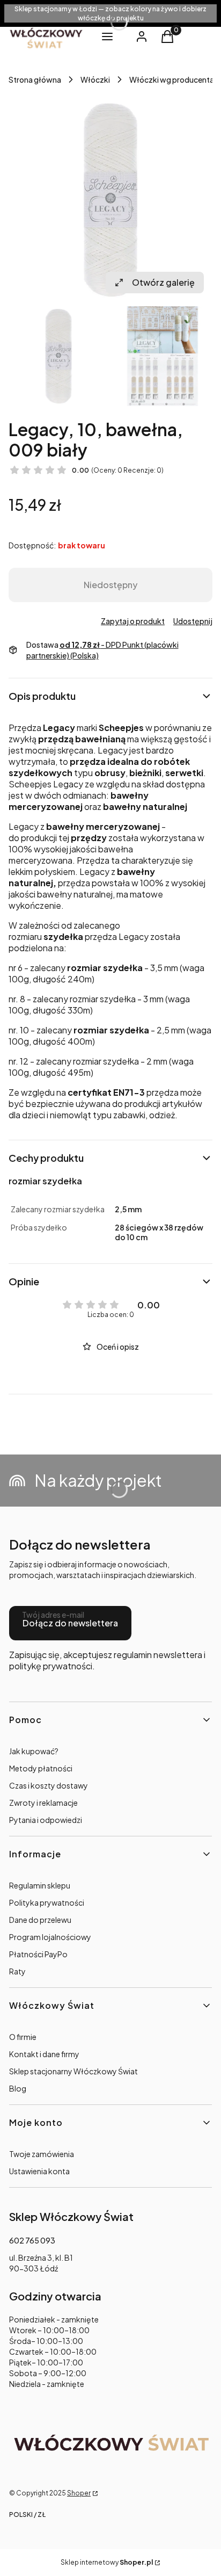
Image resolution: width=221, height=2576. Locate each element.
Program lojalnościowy (50, 1937)
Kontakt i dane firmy (44, 2054)
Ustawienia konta (39, 2171)
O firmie (23, 2037)
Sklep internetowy (107, 2562)
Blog (18, 2088)
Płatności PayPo (38, 1954)
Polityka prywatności (47, 1902)
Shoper (79, 2493)
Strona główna (35, 79)
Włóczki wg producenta (172, 79)
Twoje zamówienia (42, 2154)
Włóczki (95, 79)
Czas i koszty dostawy (49, 1785)
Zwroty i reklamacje (43, 1803)
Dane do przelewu (40, 1920)
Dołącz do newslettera (70, 1623)
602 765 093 (32, 2240)
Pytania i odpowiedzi (46, 1820)
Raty (17, 1971)
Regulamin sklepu (40, 1885)
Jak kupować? (34, 1751)
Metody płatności (41, 1768)
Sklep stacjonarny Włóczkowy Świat (73, 2071)
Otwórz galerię (163, 282)
